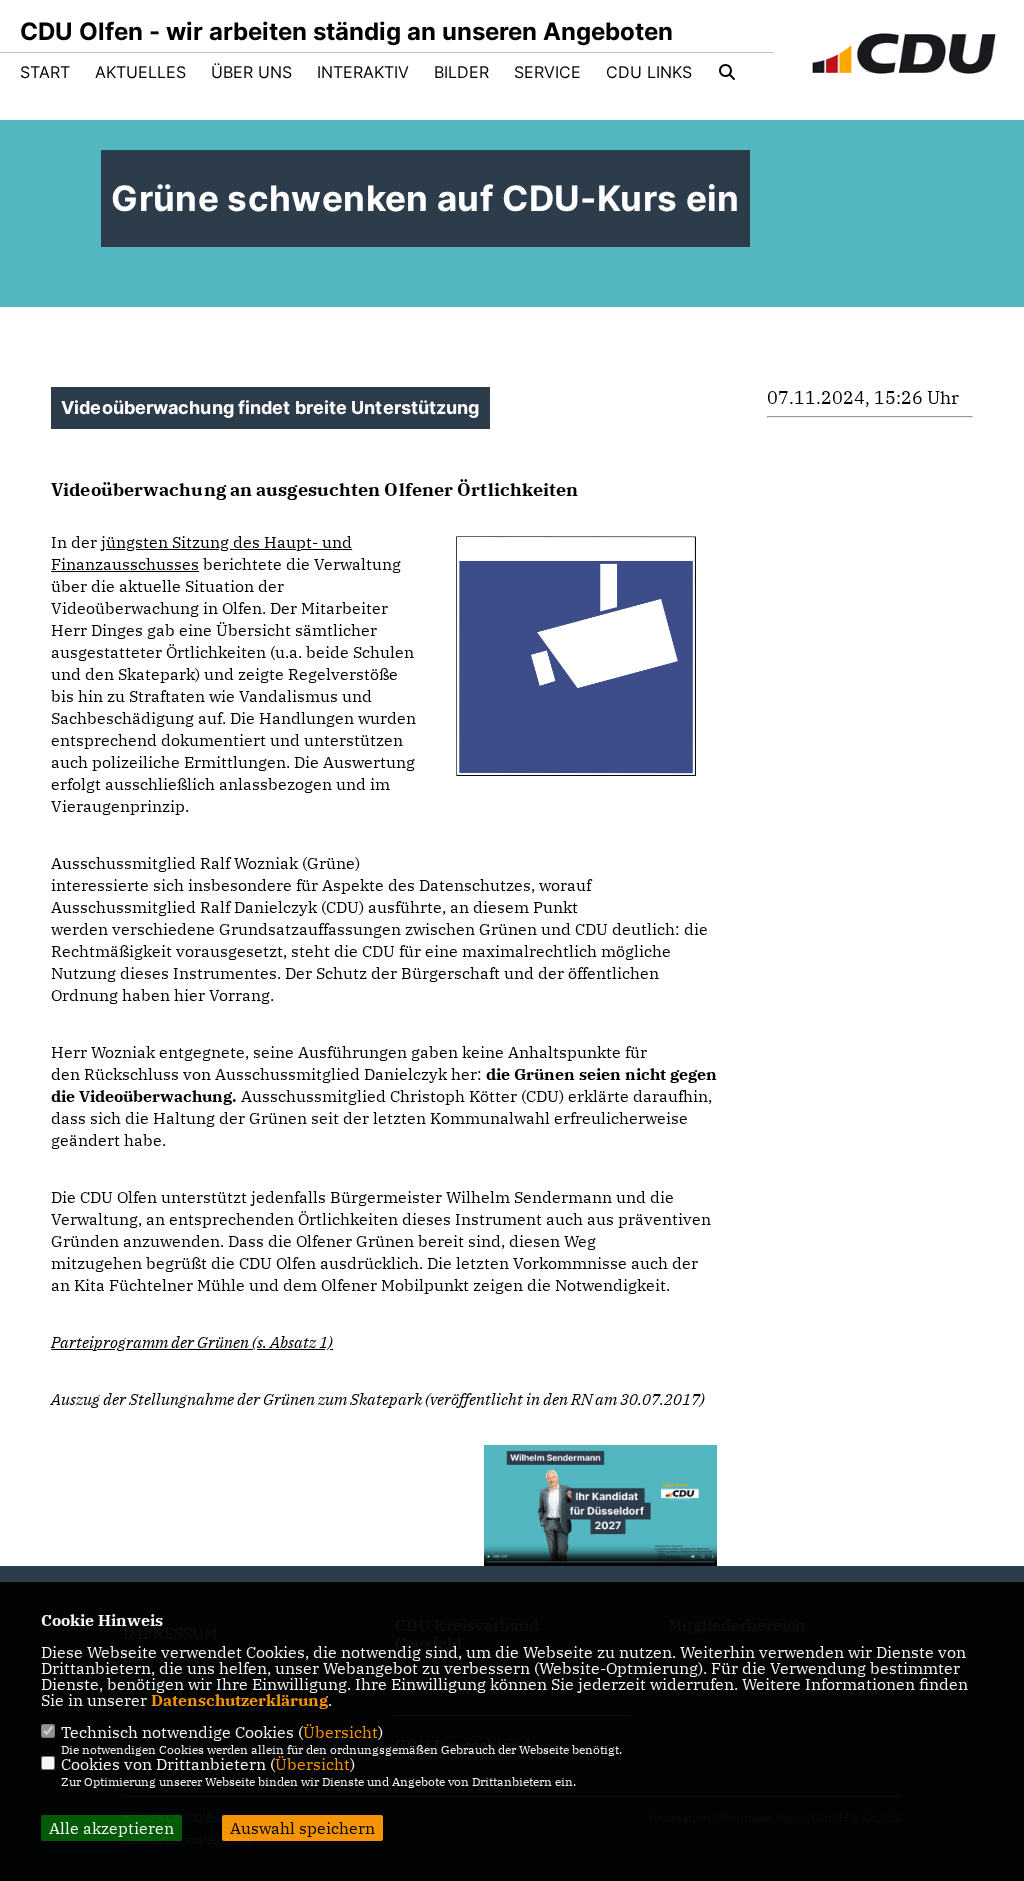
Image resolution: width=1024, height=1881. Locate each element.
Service (547, 72)
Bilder (461, 72)
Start (45, 72)
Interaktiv (363, 72)
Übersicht (340, 1732)
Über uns (251, 72)
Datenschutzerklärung (239, 1700)
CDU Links (649, 72)
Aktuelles (140, 72)
